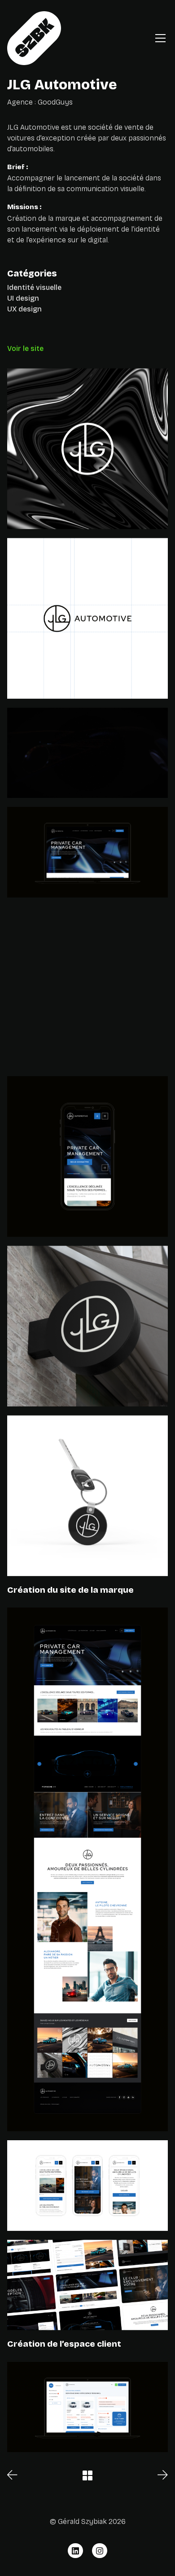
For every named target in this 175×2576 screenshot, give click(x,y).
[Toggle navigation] (160, 38)
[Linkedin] (75, 2551)
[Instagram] (100, 2551)
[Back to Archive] (87, 2475)
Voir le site (25, 348)
